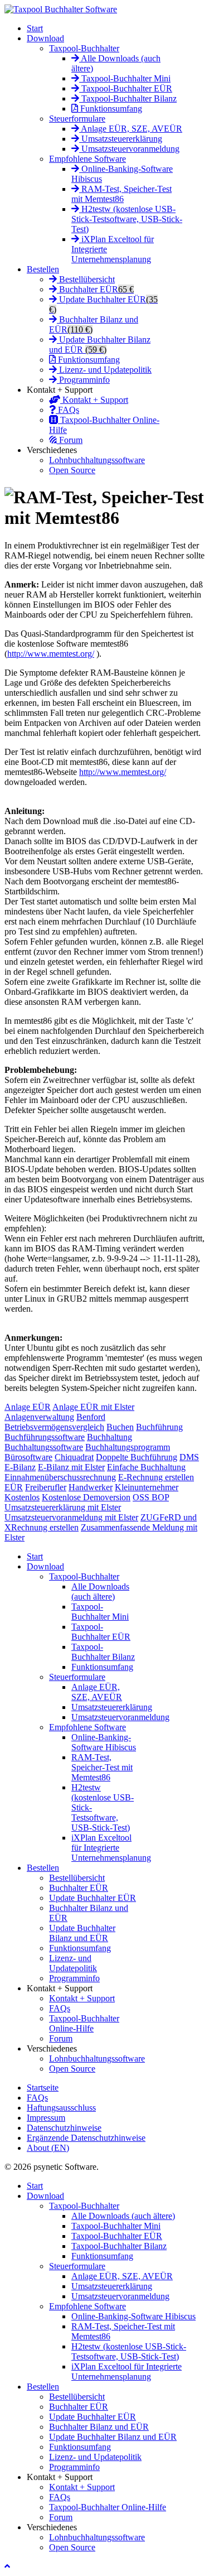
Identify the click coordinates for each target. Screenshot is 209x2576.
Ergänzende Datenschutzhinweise (86, 2138)
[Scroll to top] (7, 2566)
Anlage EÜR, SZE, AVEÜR (131, 129)
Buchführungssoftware (45, 1437)
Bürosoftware (28, 1457)
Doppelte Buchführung (137, 1457)
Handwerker (91, 1487)
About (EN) (48, 2148)
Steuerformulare (77, 119)
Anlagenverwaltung (39, 1417)
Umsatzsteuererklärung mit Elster (63, 1507)
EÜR (14, 1487)
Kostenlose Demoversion (86, 1497)
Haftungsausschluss (61, 2108)
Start (35, 28)
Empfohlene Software (88, 159)
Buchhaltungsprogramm (128, 1447)
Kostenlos (22, 1497)
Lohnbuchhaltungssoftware (97, 460)
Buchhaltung (110, 1437)
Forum (70, 440)
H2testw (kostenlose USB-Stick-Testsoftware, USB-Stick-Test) (127, 219)
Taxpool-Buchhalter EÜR (126, 88)
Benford (91, 1417)
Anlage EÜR (28, 1407)
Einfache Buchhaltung (146, 1467)
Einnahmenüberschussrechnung (60, 1477)
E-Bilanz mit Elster (71, 1467)
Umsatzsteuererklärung (121, 139)
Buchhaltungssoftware (44, 1447)
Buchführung (159, 1427)
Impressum (46, 2118)
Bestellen (43, 269)
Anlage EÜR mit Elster (93, 1407)
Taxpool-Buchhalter (84, 48)
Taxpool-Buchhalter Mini (125, 78)
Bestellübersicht (86, 279)
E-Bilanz (20, 1467)
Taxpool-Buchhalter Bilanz (128, 98)
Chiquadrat (74, 1457)
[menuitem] (35, 1556)
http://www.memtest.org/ (51, 654)
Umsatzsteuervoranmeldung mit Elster (71, 1517)
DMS (189, 1457)
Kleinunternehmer (147, 1487)
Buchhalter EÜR (95, 289)
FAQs (67, 410)
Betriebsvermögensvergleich (54, 1427)
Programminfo (83, 380)
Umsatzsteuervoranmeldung (129, 149)
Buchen (120, 1427)
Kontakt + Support (94, 400)
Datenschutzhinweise (64, 2128)
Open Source (72, 470)
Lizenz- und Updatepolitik (104, 370)
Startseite (43, 2088)
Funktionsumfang (110, 109)
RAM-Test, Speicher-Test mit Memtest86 (121, 194)
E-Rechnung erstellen (156, 1477)
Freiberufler (46, 1487)
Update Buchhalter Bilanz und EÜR (100, 345)
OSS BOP (151, 1497)
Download (45, 38)
